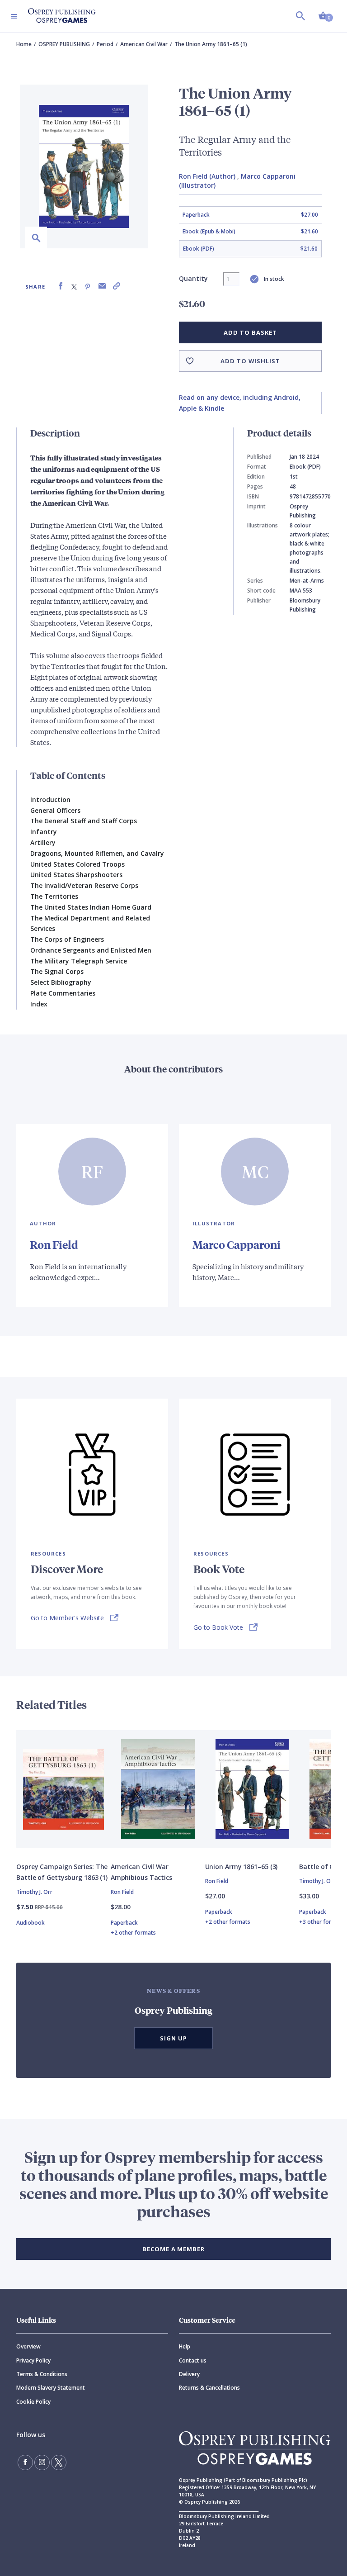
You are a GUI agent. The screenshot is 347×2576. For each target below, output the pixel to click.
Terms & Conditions (42, 2374)
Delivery (189, 2374)
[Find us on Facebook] (25, 2462)
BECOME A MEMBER (173, 2249)
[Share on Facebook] (61, 286)
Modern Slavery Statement (51, 2388)
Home (24, 44)
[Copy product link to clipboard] (117, 286)
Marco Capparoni (237, 1244)
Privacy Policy (33, 2360)
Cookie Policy (33, 2402)
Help (185, 2346)
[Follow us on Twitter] (59, 2462)
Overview (28, 2346)
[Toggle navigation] (14, 16)
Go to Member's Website (67, 1618)
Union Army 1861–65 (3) (241, 1867)
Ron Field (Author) (207, 176)
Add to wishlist (250, 361)
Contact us (193, 2360)
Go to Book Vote (218, 1627)
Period (105, 44)
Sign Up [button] (173, 2038)
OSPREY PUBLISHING (64, 44)
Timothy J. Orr (34, 1892)
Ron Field (54, 1244)
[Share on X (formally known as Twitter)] (74, 286)
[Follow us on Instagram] (42, 2462)
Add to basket (250, 332)
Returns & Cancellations (209, 2388)
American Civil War (144, 44)
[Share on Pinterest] (88, 286)
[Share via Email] (102, 286)
